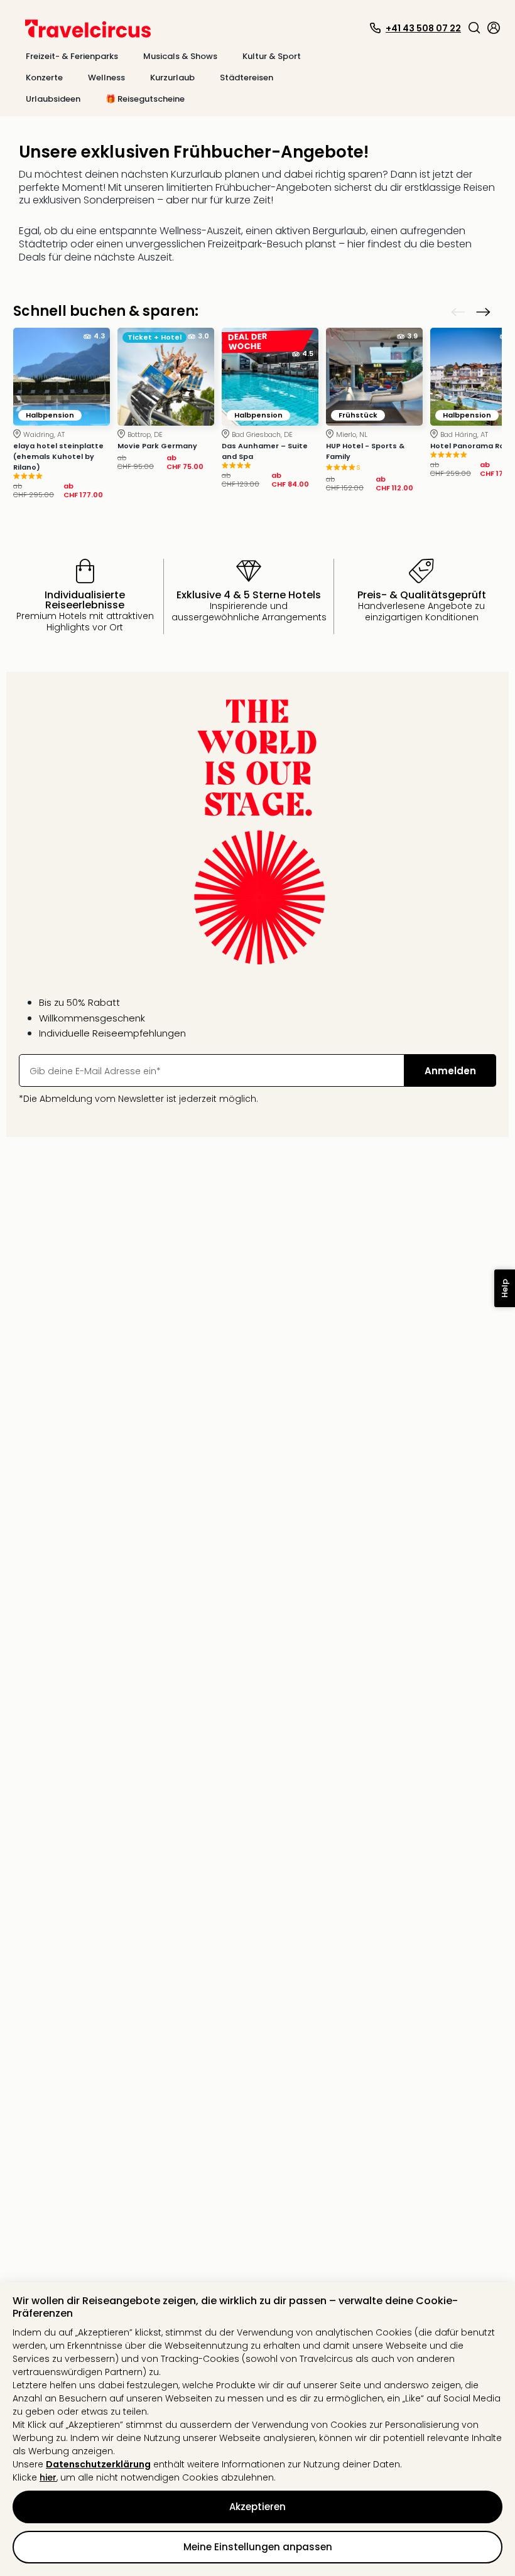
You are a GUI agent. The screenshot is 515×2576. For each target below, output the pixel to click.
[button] (474, 28)
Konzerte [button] (44, 78)
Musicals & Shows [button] (180, 56)
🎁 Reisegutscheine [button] (145, 99)
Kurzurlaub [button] (172, 78)
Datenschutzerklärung (98, 2464)
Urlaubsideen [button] (53, 99)
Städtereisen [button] (247, 78)
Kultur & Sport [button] (272, 56)
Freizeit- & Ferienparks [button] (72, 56)
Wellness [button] (106, 78)
